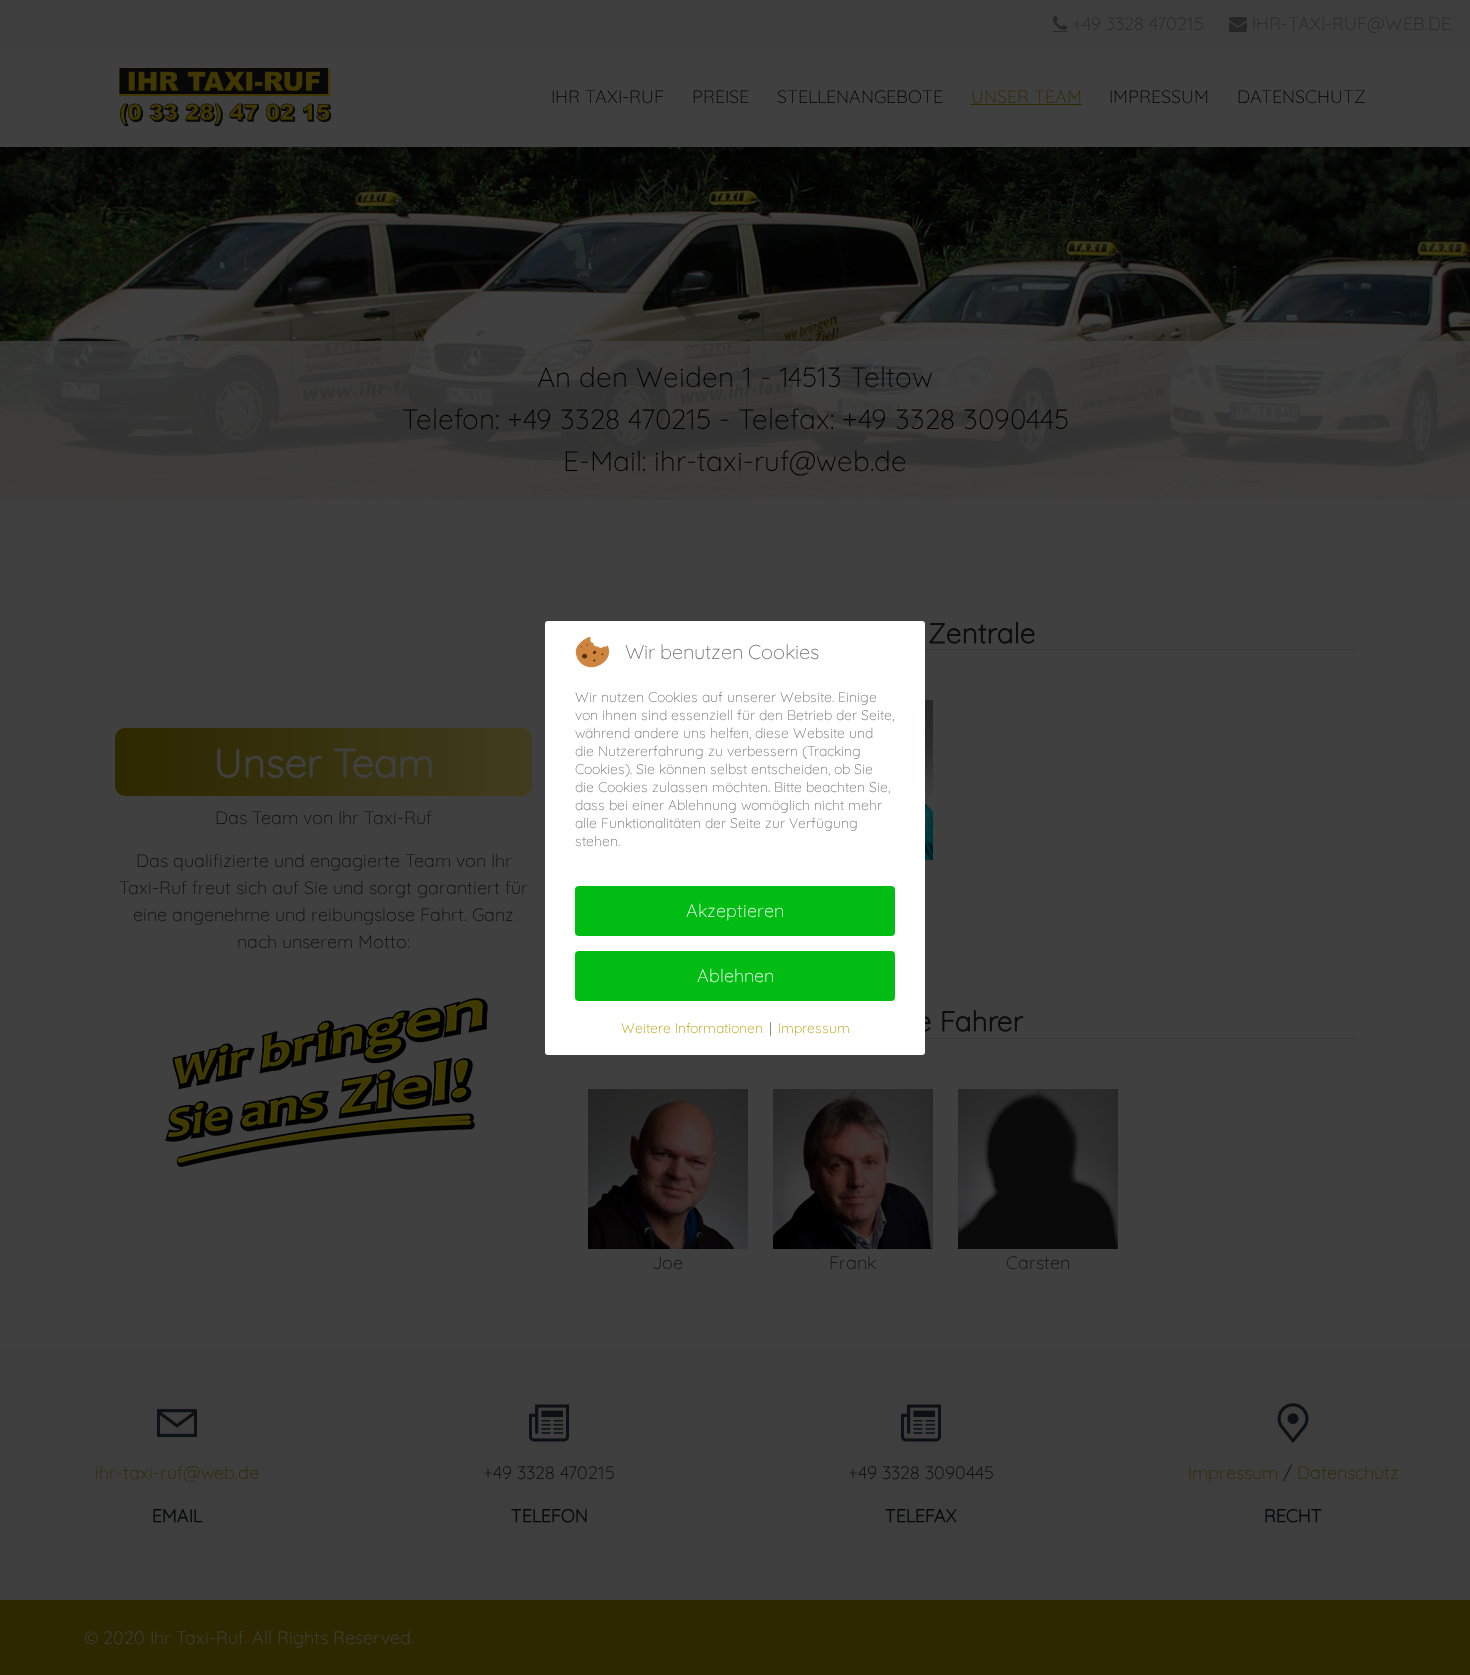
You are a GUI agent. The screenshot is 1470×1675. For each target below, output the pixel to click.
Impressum (814, 1028)
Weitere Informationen (692, 1028)
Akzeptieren (735, 910)
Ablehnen (735, 975)
